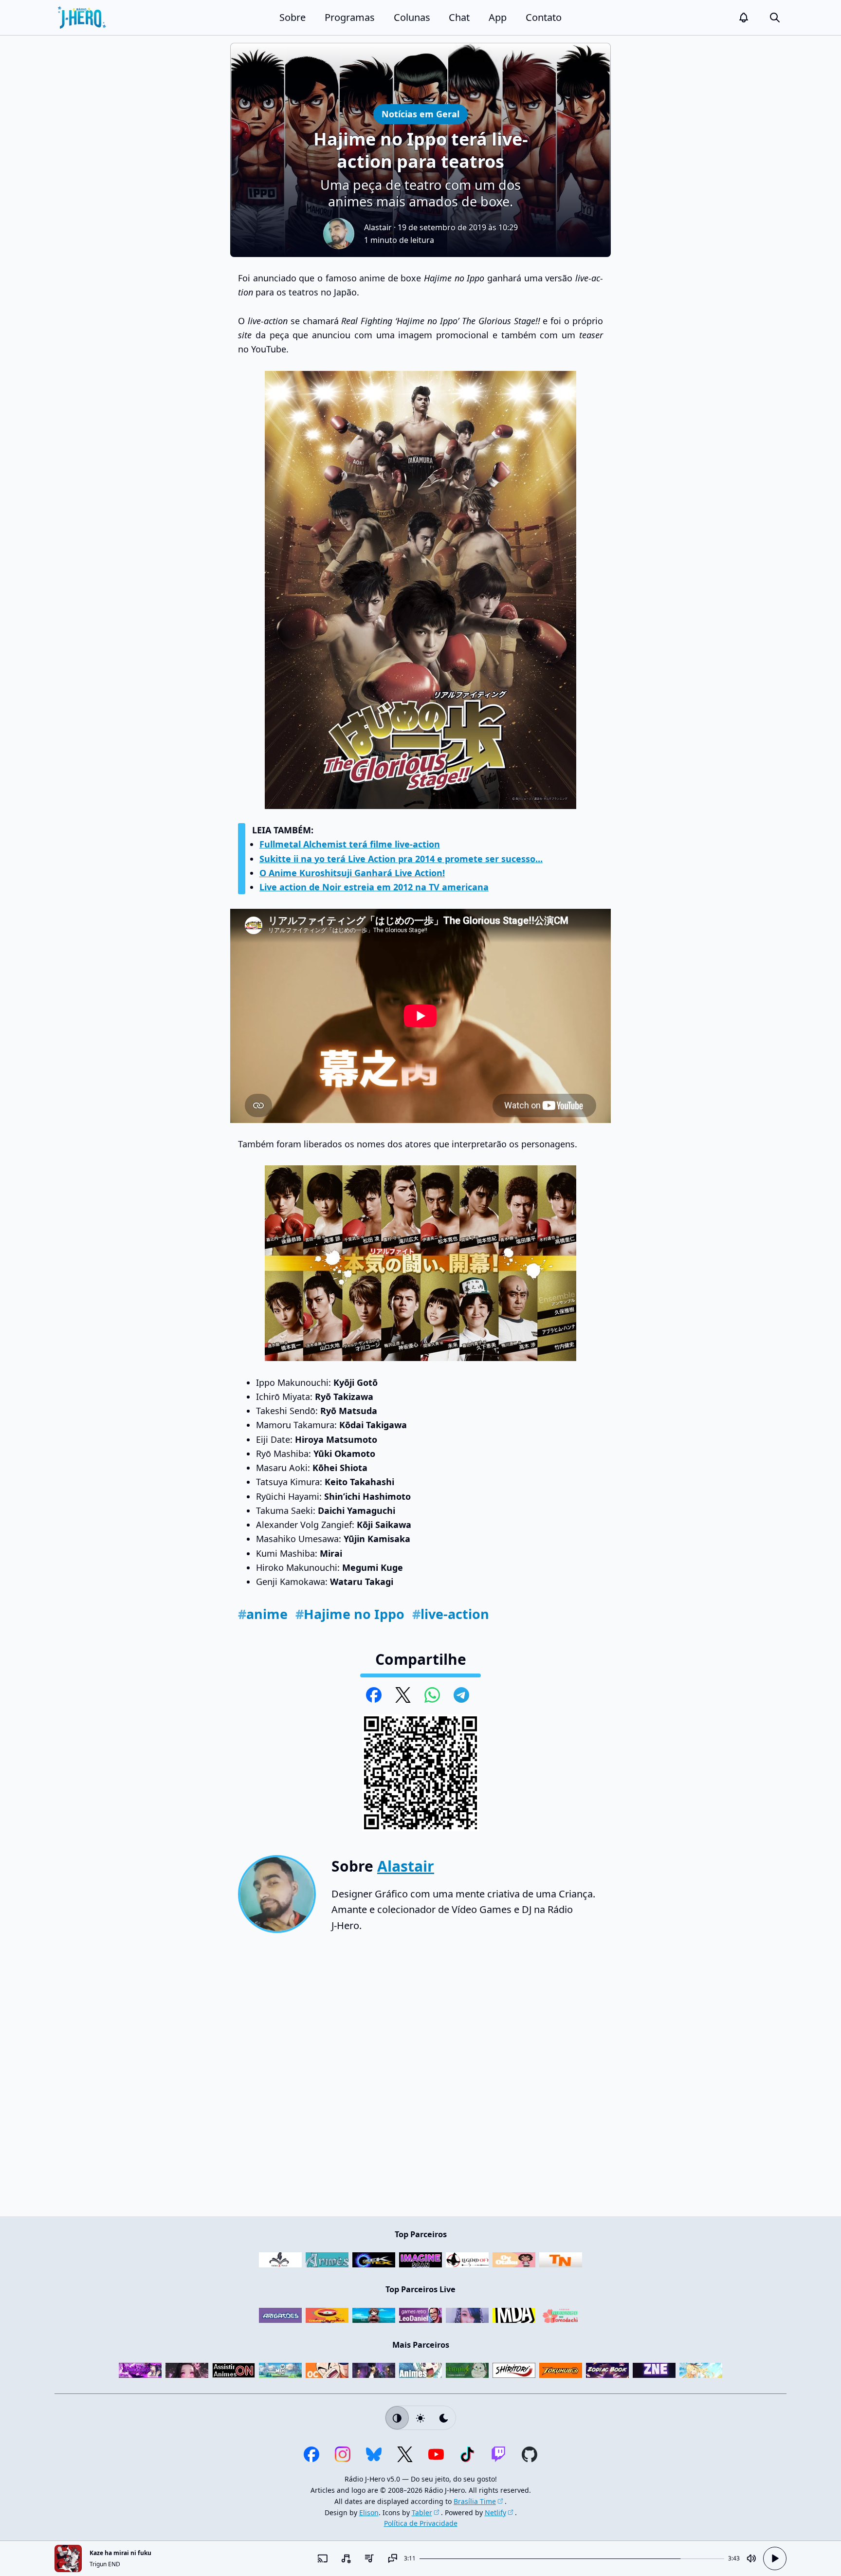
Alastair (378, 227)
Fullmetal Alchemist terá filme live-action (350, 844)
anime (263, 1614)
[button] (744, 18)
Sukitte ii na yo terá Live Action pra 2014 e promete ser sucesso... (401, 859)
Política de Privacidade (421, 2523)
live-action (451, 1614)
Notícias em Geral (420, 114)
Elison (369, 2512)
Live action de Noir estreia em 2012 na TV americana (374, 887)
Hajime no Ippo (350, 1614)
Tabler (422, 2512)
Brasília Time (475, 2501)
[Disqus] (420, 2079)
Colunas (412, 17)
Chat (459, 17)
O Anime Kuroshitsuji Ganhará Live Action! (352, 873)
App (498, 17)
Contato (544, 17)
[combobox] (346, 2558)
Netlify (495, 2512)
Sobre (293, 17)
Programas (350, 17)
